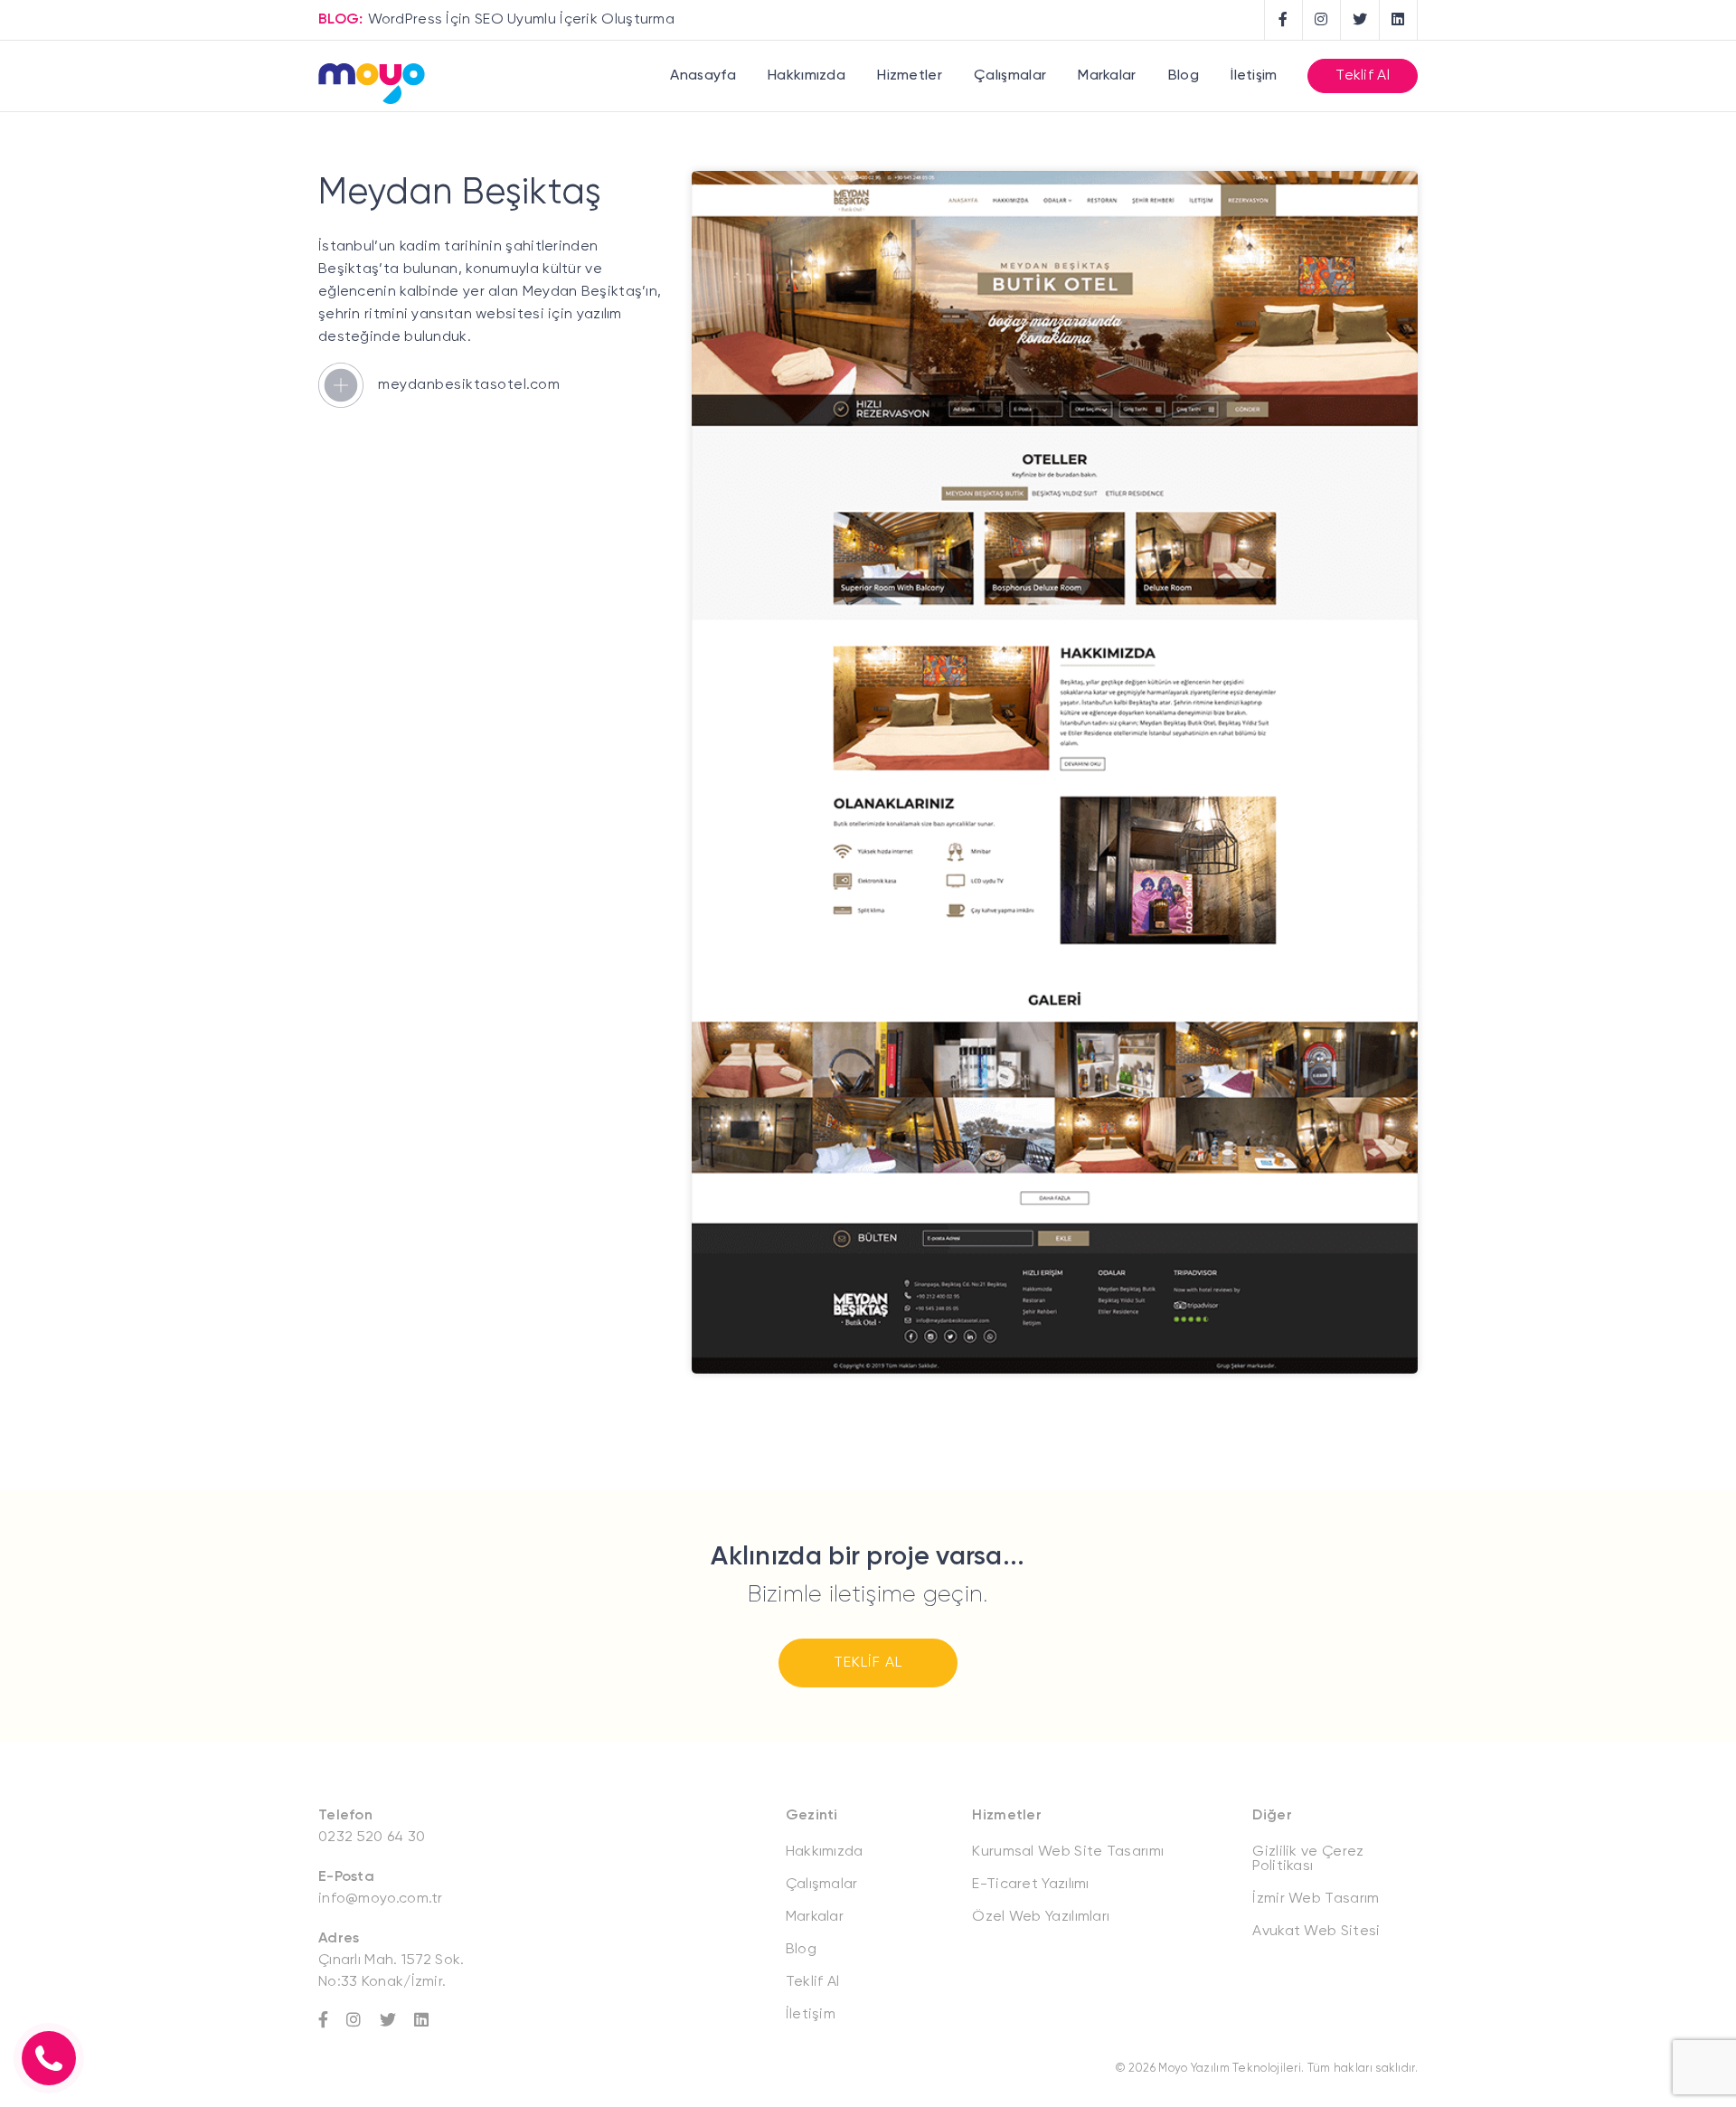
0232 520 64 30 (372, 1838)
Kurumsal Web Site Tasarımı (1068, 1852)
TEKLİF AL (868, 1663)
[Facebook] (332, 2020)
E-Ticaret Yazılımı (1030, 1885)
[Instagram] (363, 2020)
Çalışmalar (1010, 76)
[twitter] (1360, 20)
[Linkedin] (430, 2020)
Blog (1184, 76)
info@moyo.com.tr (381, 1899)
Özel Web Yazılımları (1041, 1917)
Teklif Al (1363, 76)
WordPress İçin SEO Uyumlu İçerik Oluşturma (522, 20)
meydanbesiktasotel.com (469, 385)
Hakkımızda (807, 76)
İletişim (1254, 76)
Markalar (1107, 76)
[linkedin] (1399, 20)
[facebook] (1284, 20)
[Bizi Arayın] (49, 2058)
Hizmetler (910, 76)
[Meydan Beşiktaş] (1055, 1370)
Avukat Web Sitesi (1316, 1932)
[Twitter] (397, 2020)
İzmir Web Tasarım (1316, 1899)
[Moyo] (372, 85)
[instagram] (1322, 20)
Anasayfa (703, 76)
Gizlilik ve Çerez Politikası (1308, 1859)
